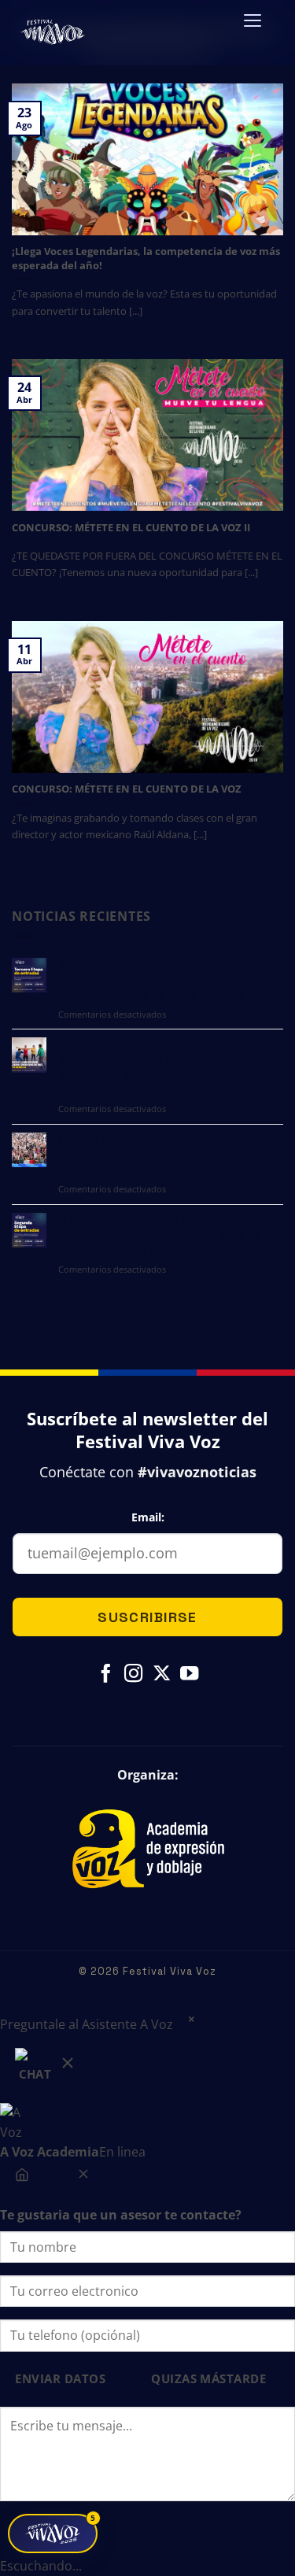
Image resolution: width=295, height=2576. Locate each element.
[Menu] (253, 26)
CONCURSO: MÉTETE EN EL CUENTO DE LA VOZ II (131, 528)
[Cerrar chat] (83, 2178)
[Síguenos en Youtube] (188, 1675)
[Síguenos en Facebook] (106, 1675)
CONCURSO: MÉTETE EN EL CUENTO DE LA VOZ (127, 789)
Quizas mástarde (208, 2379)
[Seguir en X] (161, 1675)
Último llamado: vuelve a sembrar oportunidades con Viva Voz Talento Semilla (166, 1155)
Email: (148, 1517)
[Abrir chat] (46, 2069)
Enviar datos (60, 2379)
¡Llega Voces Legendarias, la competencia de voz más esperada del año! (146, 259)
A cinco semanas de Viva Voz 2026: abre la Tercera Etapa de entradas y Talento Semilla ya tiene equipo (164, 980)
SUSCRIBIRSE (147, 1617)
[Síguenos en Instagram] (133, 1675)
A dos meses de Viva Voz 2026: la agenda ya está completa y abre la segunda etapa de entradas (159, 1235)
